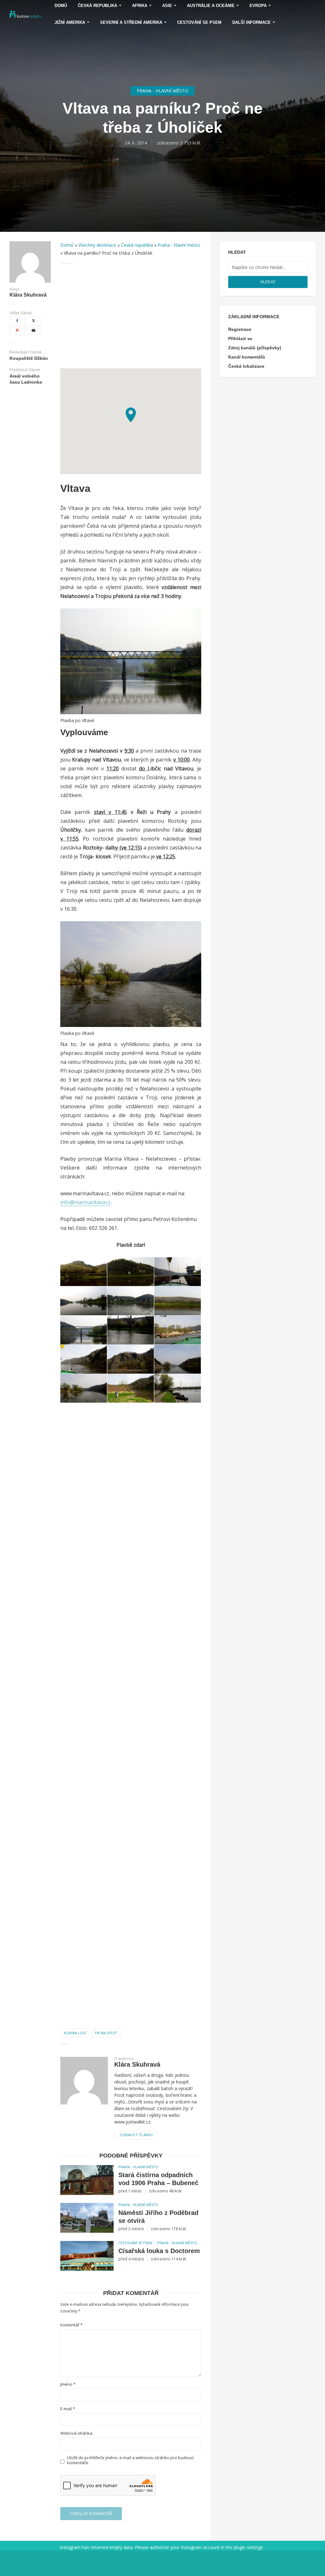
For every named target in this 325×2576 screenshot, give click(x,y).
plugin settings (249, 2547)
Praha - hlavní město (162, 91)
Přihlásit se (240, 339)
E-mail (68, 2409)
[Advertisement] (131, 316)
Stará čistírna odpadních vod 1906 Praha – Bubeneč (158, 2179)
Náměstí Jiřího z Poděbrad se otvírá (158, 2217)
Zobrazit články (136, 2135)
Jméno (68, 2384)
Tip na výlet (106, 2033)
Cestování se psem (199, 22)
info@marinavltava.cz (86, 1202)
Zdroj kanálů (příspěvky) (255, 348)
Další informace (252, 22)
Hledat (268, 282)
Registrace (240, 329)
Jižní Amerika (70, 22)
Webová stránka (76, 2433)
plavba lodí (75, 2033)
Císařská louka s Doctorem (159, 2251)
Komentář (71, 2325)
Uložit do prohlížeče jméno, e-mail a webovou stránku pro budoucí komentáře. (130, 2460)
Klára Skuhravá (28, 295)
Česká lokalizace (246, 366)
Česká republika (137, 245)
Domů (67, 245)
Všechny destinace (97, 245)
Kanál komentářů (247, 357)
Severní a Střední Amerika (131, 22)
